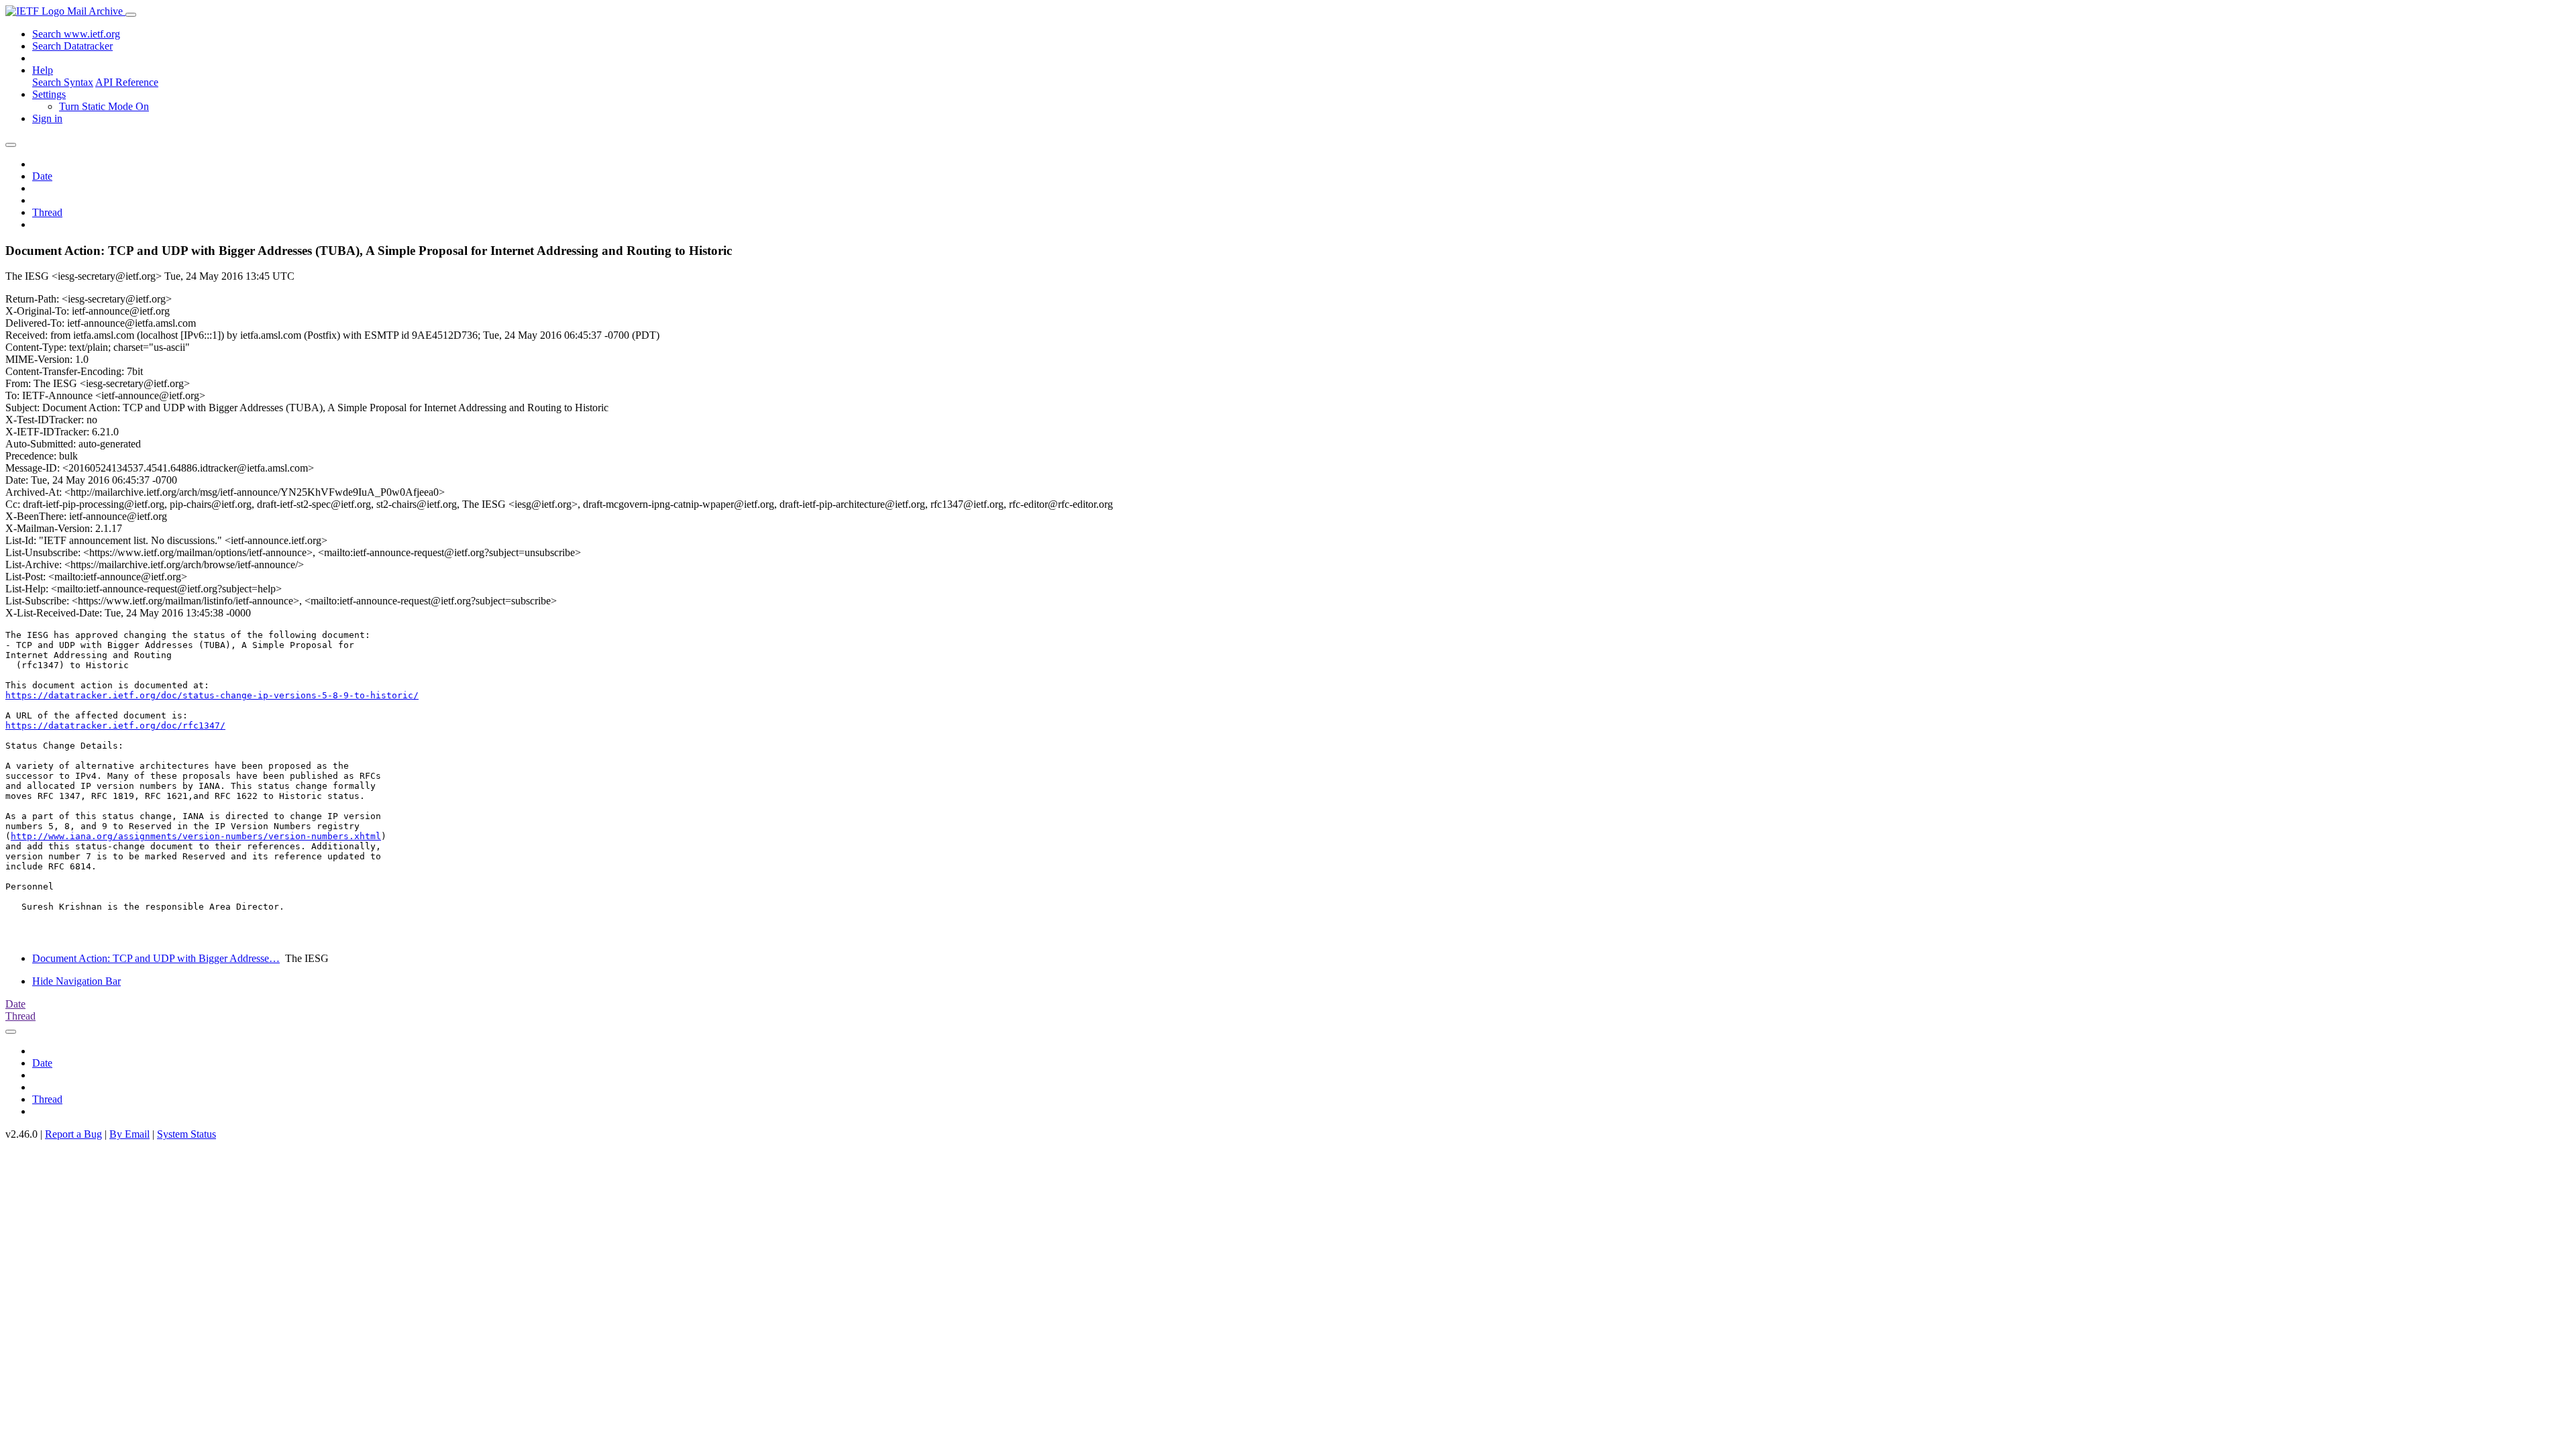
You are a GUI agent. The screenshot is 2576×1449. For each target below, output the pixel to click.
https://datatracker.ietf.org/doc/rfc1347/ (115, 726)
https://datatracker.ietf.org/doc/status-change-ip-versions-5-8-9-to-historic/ (212, 695)
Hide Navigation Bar (76, 981)
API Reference (127, 82)
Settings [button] (49, 94)
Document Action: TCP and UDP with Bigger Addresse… (156, 958)
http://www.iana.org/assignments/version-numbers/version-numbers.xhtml (196, 836)
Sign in (47, 118)
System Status (186, 1134)
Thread (47, 212)
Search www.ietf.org (76, 34)
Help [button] (43, 70)
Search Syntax (63, 82)
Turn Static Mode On (104, 106)
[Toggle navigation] (131, 15)
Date (42, 176)
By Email (129, 1134)
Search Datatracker (72, 46)
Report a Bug (73, 1134)
